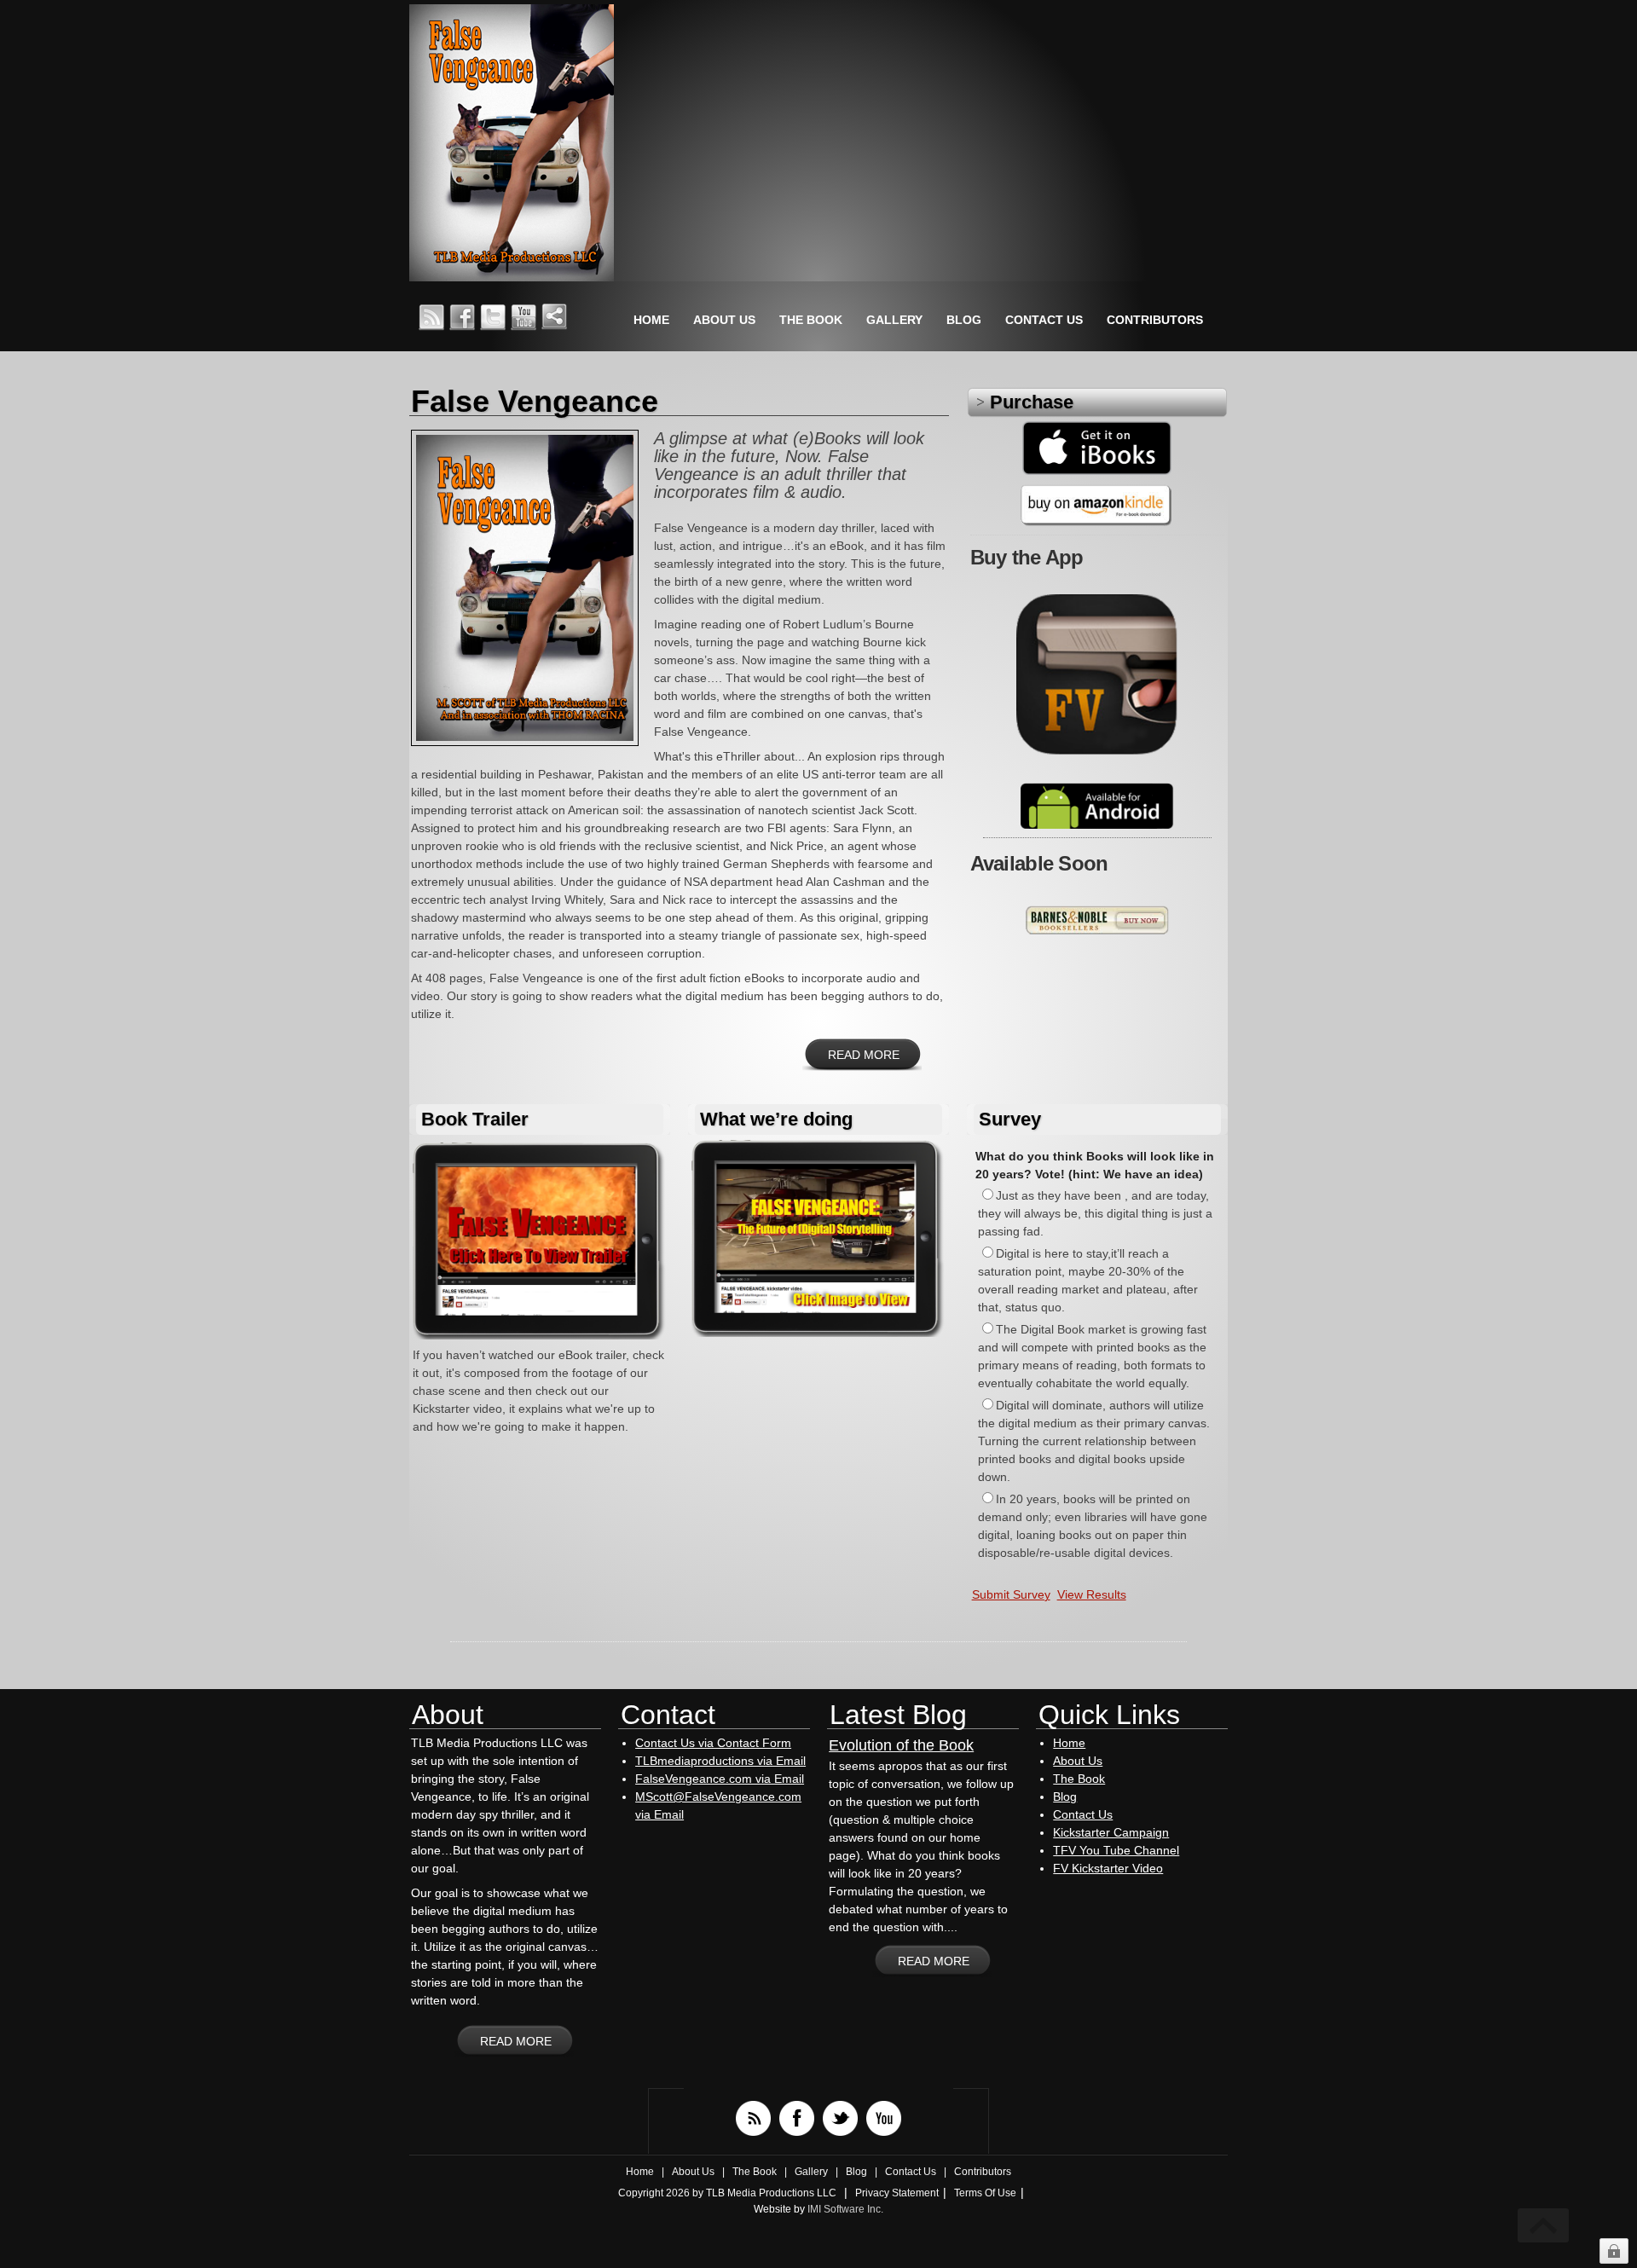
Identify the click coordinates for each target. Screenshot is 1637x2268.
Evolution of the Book (901, 1745)
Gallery (811, 2172)
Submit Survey (1011, 1594)
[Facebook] (797, 2118)
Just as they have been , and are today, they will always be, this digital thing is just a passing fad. (1095, 1213)
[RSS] (753, 2118)
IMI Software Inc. (845, 2209)
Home (1069, 1743)
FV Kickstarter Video (1108, 1868)
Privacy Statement (897, 2193)
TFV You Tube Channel (1116, 1850)
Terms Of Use (985, 2193)
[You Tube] (884, 2118)
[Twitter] (840, 2118)
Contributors (983, 2172)
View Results (1092, 1594)
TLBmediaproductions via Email (720, 1761)
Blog (1065, 1796)
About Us (1078, 1761)
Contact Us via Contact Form (713, 1743)
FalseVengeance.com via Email (720, 1779)
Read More (864, 1055)
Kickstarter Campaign (1111, 1832)
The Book (1079, 1779)
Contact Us (1083, 1814)
